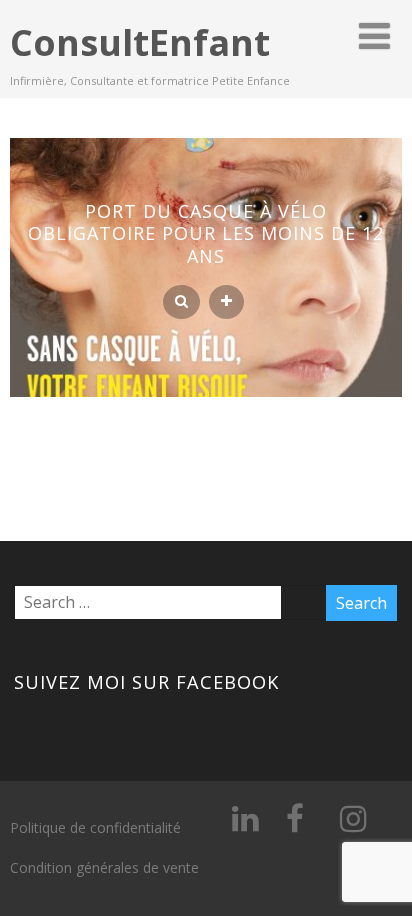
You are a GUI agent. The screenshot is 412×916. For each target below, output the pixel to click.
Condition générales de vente (104, 867)
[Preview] (181, 302)
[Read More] (226, 302)
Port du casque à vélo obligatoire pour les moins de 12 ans (206, 233)
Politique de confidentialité (95, 827)
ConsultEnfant (140, 42)
